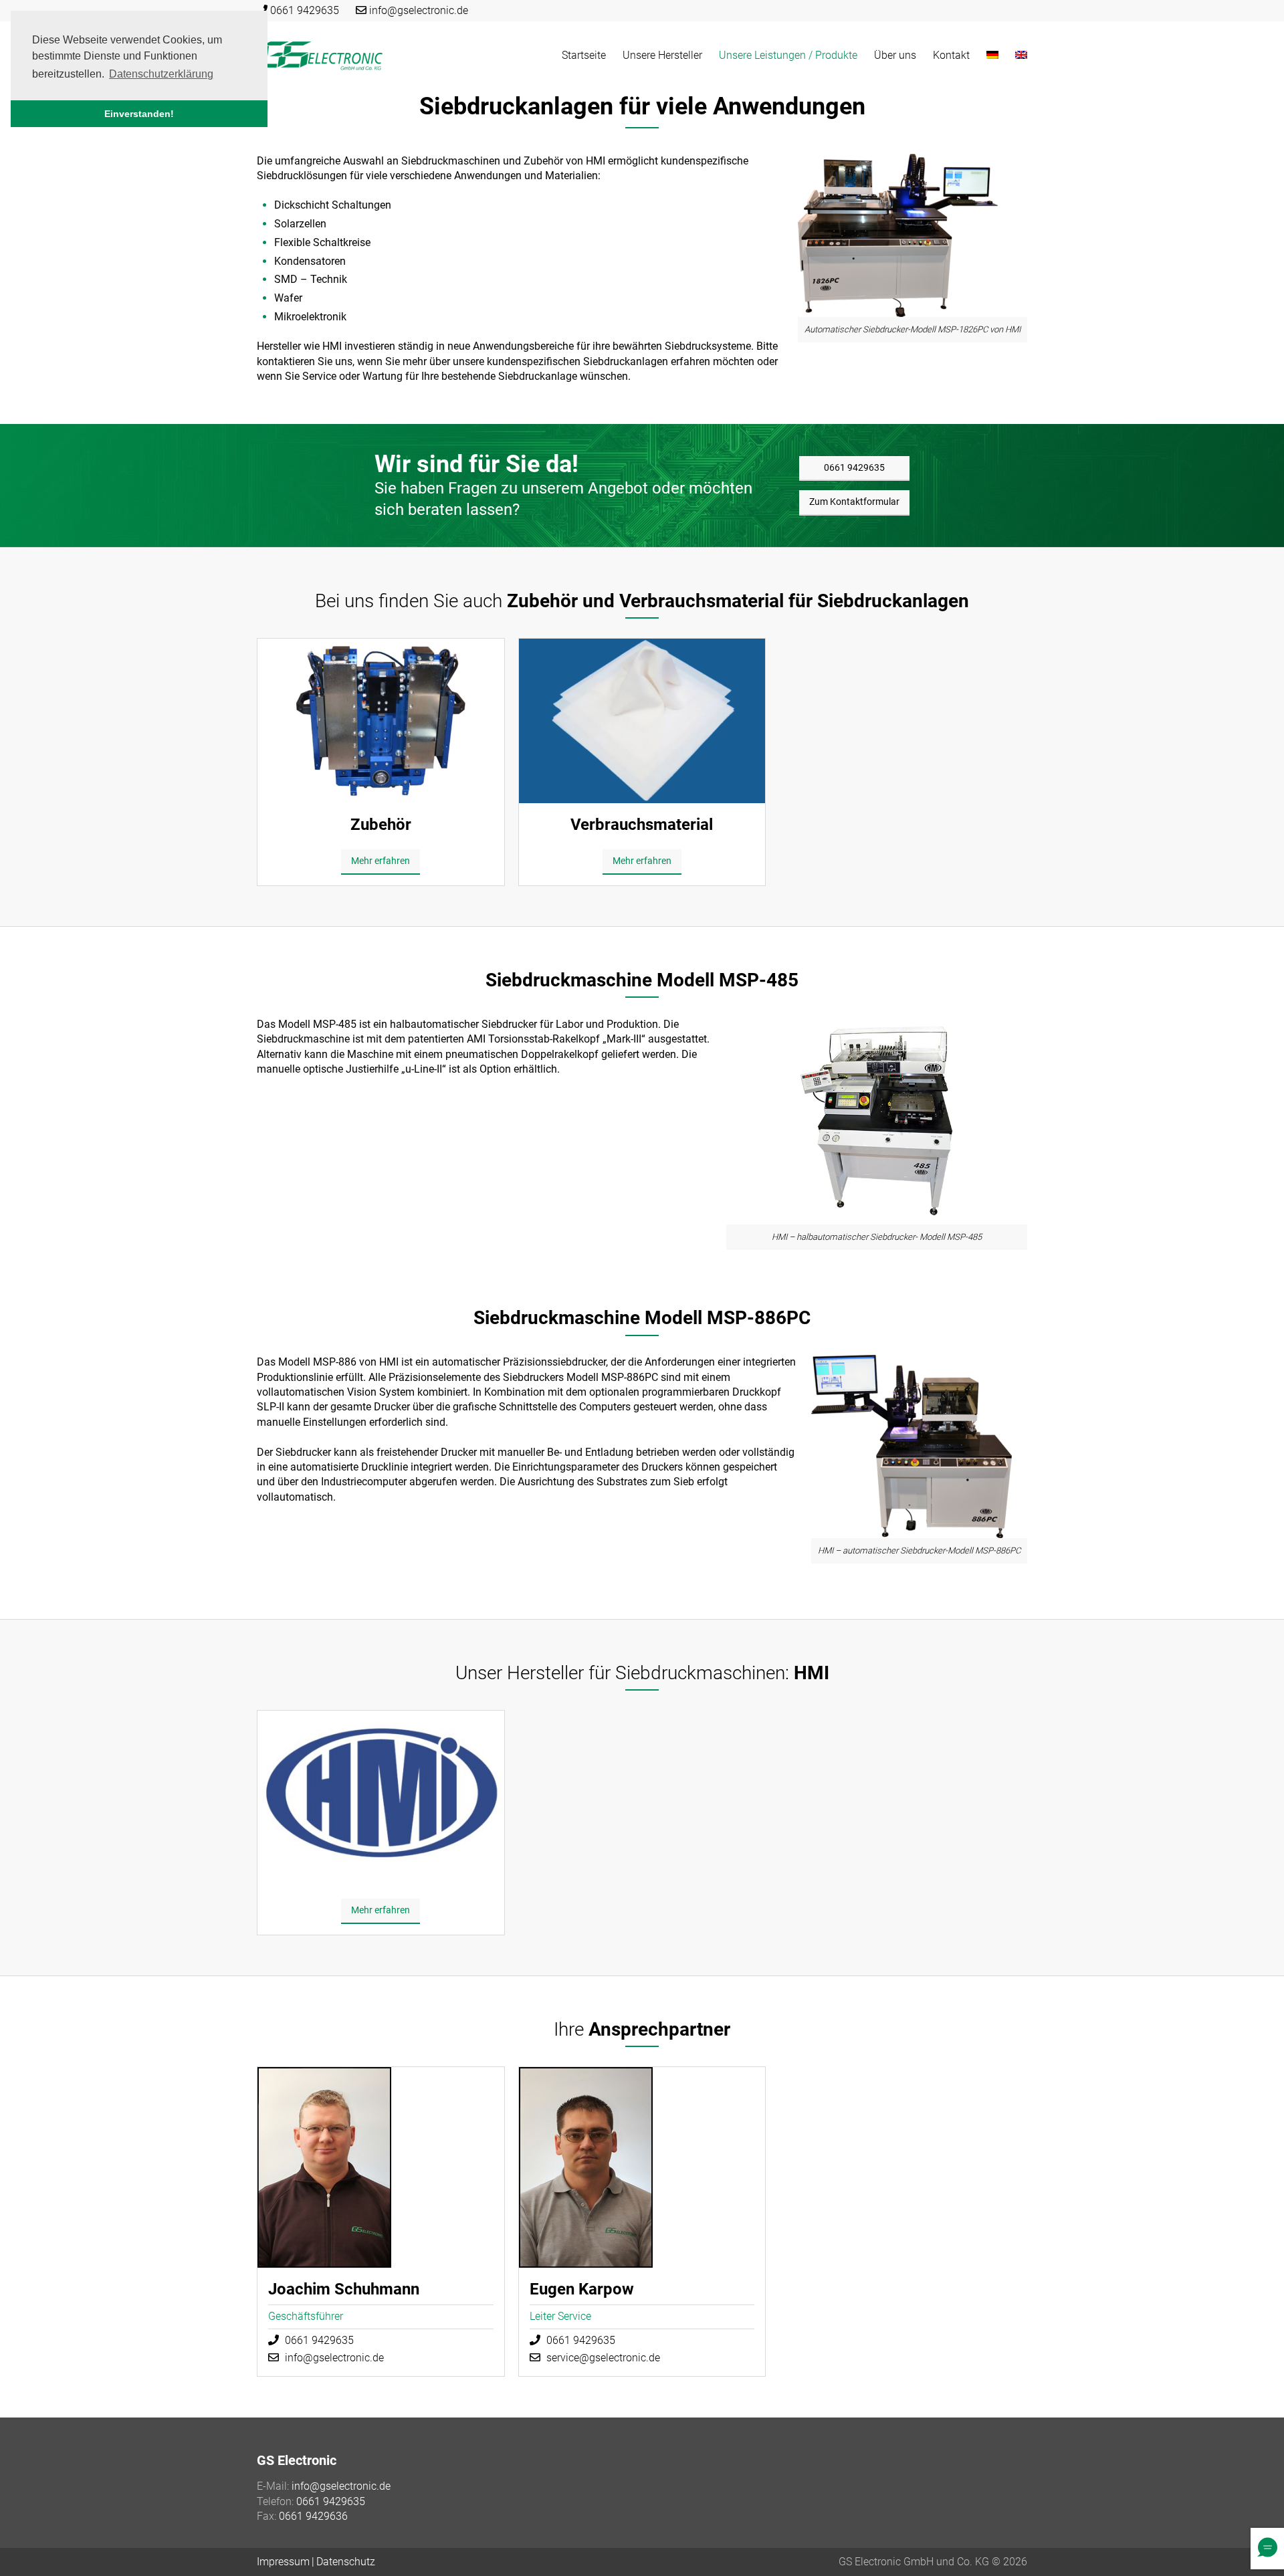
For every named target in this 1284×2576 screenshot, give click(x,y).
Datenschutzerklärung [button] (161, 74)
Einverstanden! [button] (139, 114)
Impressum (283, 2562)
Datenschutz (346, 2562)
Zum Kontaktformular (854, 502)
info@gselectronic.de (419, 10)
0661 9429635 (305, 10)
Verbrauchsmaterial (642, 825)
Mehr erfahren (381, 861)
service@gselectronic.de (603, 2358)
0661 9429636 (313, 2516)
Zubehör (381, 825)
